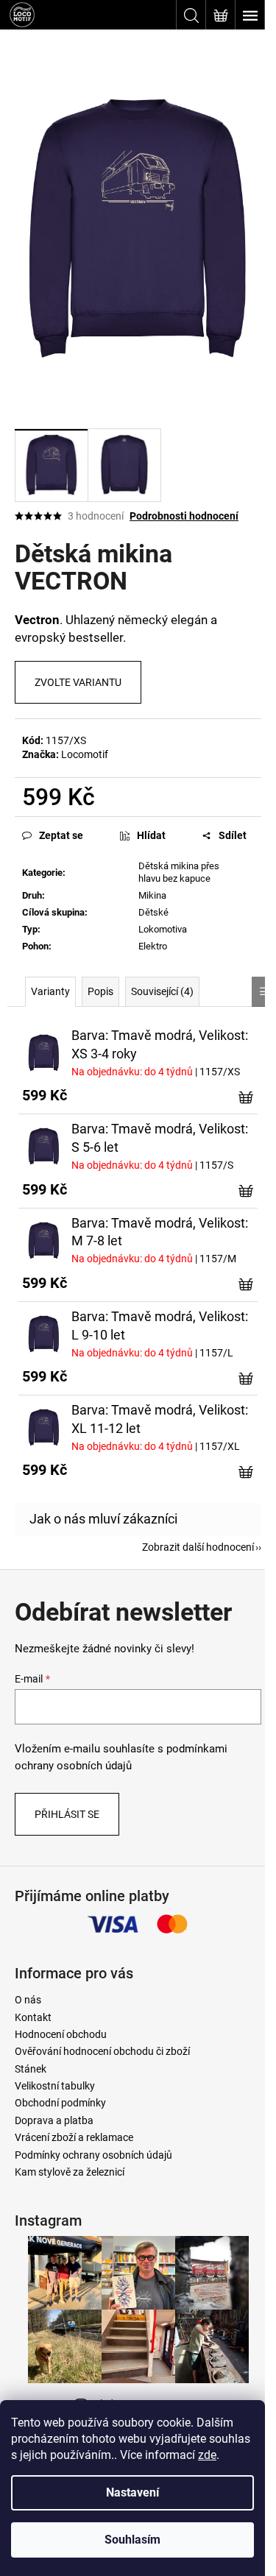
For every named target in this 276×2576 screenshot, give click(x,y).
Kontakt (33, 2017)
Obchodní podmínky (60, 2103)
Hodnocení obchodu (61, 2034)
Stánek (31, 2069)
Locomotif (85, 754)
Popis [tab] (100, 991)
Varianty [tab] (50, 991)
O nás (28, 2000)
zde (207, 2455)
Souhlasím (132, 2540)
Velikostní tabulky (55, 2086)
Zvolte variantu (78, 682)
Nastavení (132, 2492)
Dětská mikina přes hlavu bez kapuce (179, 872)
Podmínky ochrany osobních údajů (93, 2155)
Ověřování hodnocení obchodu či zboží (102, 2051)
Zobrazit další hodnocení (198, 1547)
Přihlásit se (67, 1814)
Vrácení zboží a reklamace (74, 2137)
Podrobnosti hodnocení (184, 516)
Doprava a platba (54, 2120)
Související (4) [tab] (162, 991)
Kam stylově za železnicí (70, 2172)
